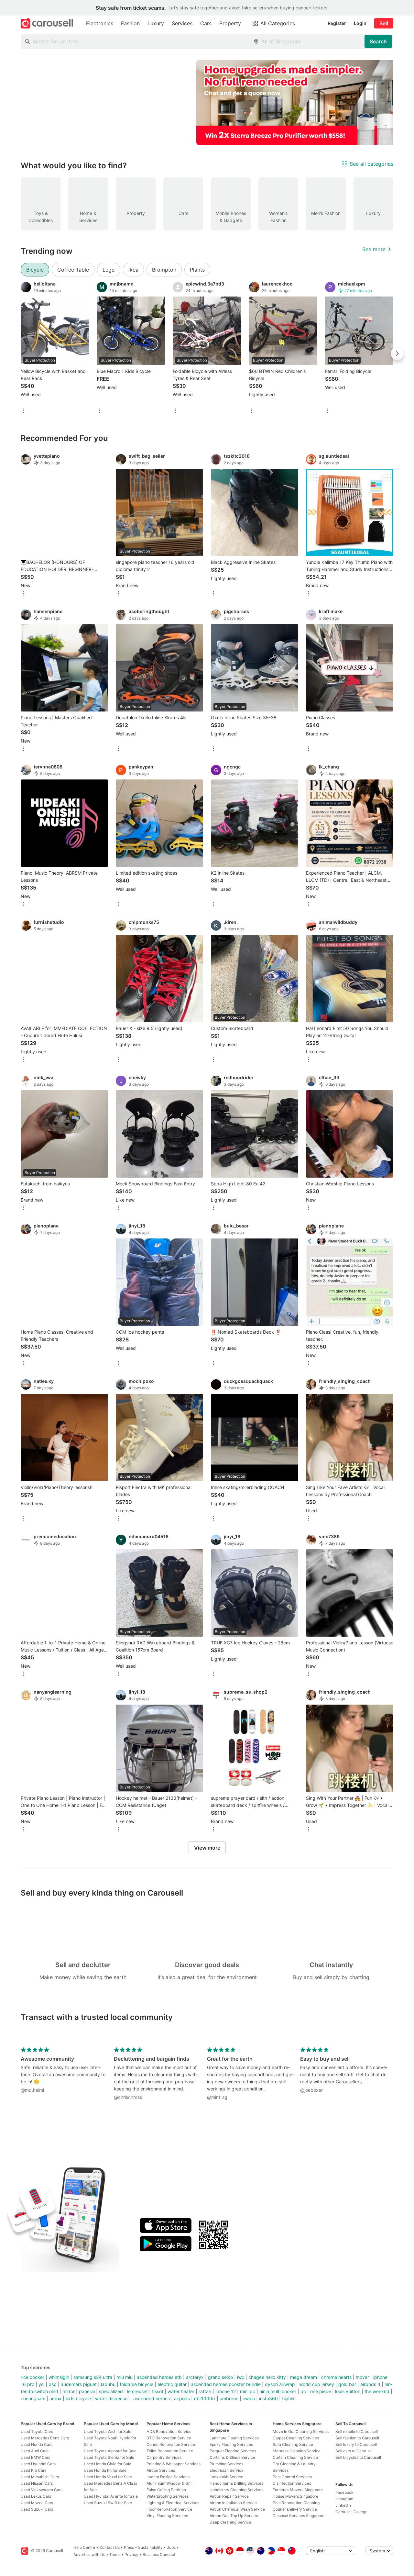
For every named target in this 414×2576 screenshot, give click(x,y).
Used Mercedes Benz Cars (45, 2438)
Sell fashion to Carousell (357, 2438)
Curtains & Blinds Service (232, 2457)
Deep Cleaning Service (230, 2522)
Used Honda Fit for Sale (105, 2470)
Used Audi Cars (35, 2451)
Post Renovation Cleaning (296, 2503)
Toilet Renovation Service (170, 2451)
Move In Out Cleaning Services (301, 2431)
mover (362, 2377)
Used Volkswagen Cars (42, 2490)
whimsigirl (59, 2377)
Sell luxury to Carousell (356, 2444)
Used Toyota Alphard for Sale (110, 2451)
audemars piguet (79, 2384)
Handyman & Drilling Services (236, 2483)
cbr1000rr (205, 2398)
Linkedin (343, 2505)
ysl (41, 2384)
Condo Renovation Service (171, 2444)
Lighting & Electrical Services (173, 2503)
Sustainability (150, 2547)
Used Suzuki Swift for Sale (108, 2503)
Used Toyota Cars (37, 2431)
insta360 (268, 2398)
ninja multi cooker (278, 2391)
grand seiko (220, 2377)
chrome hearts (336, 2377)
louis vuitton (348, 2391)
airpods (182, 2398)
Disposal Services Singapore (299, 2516)
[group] (207, 102)
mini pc (248, 2391)
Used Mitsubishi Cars (40, 2477)
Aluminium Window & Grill (169, 2483)
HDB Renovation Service (169, 2431)
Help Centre (84, 2547)
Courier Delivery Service (295, 2509)
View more (207, 1848)
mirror (69, 2391)
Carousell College (351, 2512)
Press (129, 2547)
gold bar (347, 2384)
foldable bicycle (136, 2384)
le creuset (137, 2391)
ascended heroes (152, 2398)
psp (53, 2384)
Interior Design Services (168, 2477)
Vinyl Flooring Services (167, 2516)
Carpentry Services (164, 2457)
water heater (181, 2391)
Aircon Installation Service (233, 2503)
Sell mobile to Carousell (357, 2431)
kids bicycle (78, 2398)
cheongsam (33, 2398)
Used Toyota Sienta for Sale (109, 2457)
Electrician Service (227, 2470)
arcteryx (195, 2377)
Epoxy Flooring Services (231, 2444)
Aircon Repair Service (229, 2496)
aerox (55, 2398)
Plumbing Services (226, 2464)
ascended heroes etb (159, 2377)
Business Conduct (159, 2554)
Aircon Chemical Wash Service (237, 2509)
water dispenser (112, 2398)
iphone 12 (226, 2391)
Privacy (131, 2554)
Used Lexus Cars (36, 2496)
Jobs (171, 2547)
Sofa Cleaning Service (293, 2444)
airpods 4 (370, 2384)
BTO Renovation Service (169, 2438)
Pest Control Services (292, 2477)
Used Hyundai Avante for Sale (111, 2496)
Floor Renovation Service (169, 2509)
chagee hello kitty (267, 2377)
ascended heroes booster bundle (226, 2384)
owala (249, 2398)
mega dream (304, 2377)
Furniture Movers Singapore (298, 2490)
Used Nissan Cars (37, 2483)
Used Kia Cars (33, 2470)
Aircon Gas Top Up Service (234, 2516)
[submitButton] (378, 41)
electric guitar (172, 2384)
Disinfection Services (292, 2483)
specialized (111, 2391)
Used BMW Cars (35, 2457)
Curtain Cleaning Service (295, 2457)
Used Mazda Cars (37, 2503)
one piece (321, 2391)
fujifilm (289, 2398)
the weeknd (377, 2391)
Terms (115, 2554)
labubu (108, 2384)
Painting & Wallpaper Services (174, 2464)
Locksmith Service (226, 2477)
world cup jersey (317, 2384)
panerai (87, 2391)
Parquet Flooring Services (233, 2451)
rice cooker (33, 2377)
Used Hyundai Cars (38, 2464)
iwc (241, 2377)
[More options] (23, 411)
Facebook (344, 2492)
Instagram (344, 2499)
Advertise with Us (89, 2554)
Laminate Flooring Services (234, 2438)
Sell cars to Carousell (354, 2451)
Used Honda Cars (37, 2444)
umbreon (229, 2398)
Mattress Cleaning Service (297, 2451)
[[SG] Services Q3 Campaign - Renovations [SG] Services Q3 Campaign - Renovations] (301, 102)
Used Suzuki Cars (37, 2509)
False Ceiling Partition (166, 2490)
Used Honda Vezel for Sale (108, 2477)
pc (303, 2391)
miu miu (125, 2377)
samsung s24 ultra (93, 2377)
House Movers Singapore (295, 2496)
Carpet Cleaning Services (296, 2438)
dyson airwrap (280, 2384)
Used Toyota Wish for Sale (108, 2431)
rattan (205, 2391)
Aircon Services (161, 2470)
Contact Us (109, 2547)
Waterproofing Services (168, 2496)
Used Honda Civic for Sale (108, 2464)
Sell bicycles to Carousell (358, 2457)
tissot (158, 2391)
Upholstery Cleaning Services (236, 2490)
